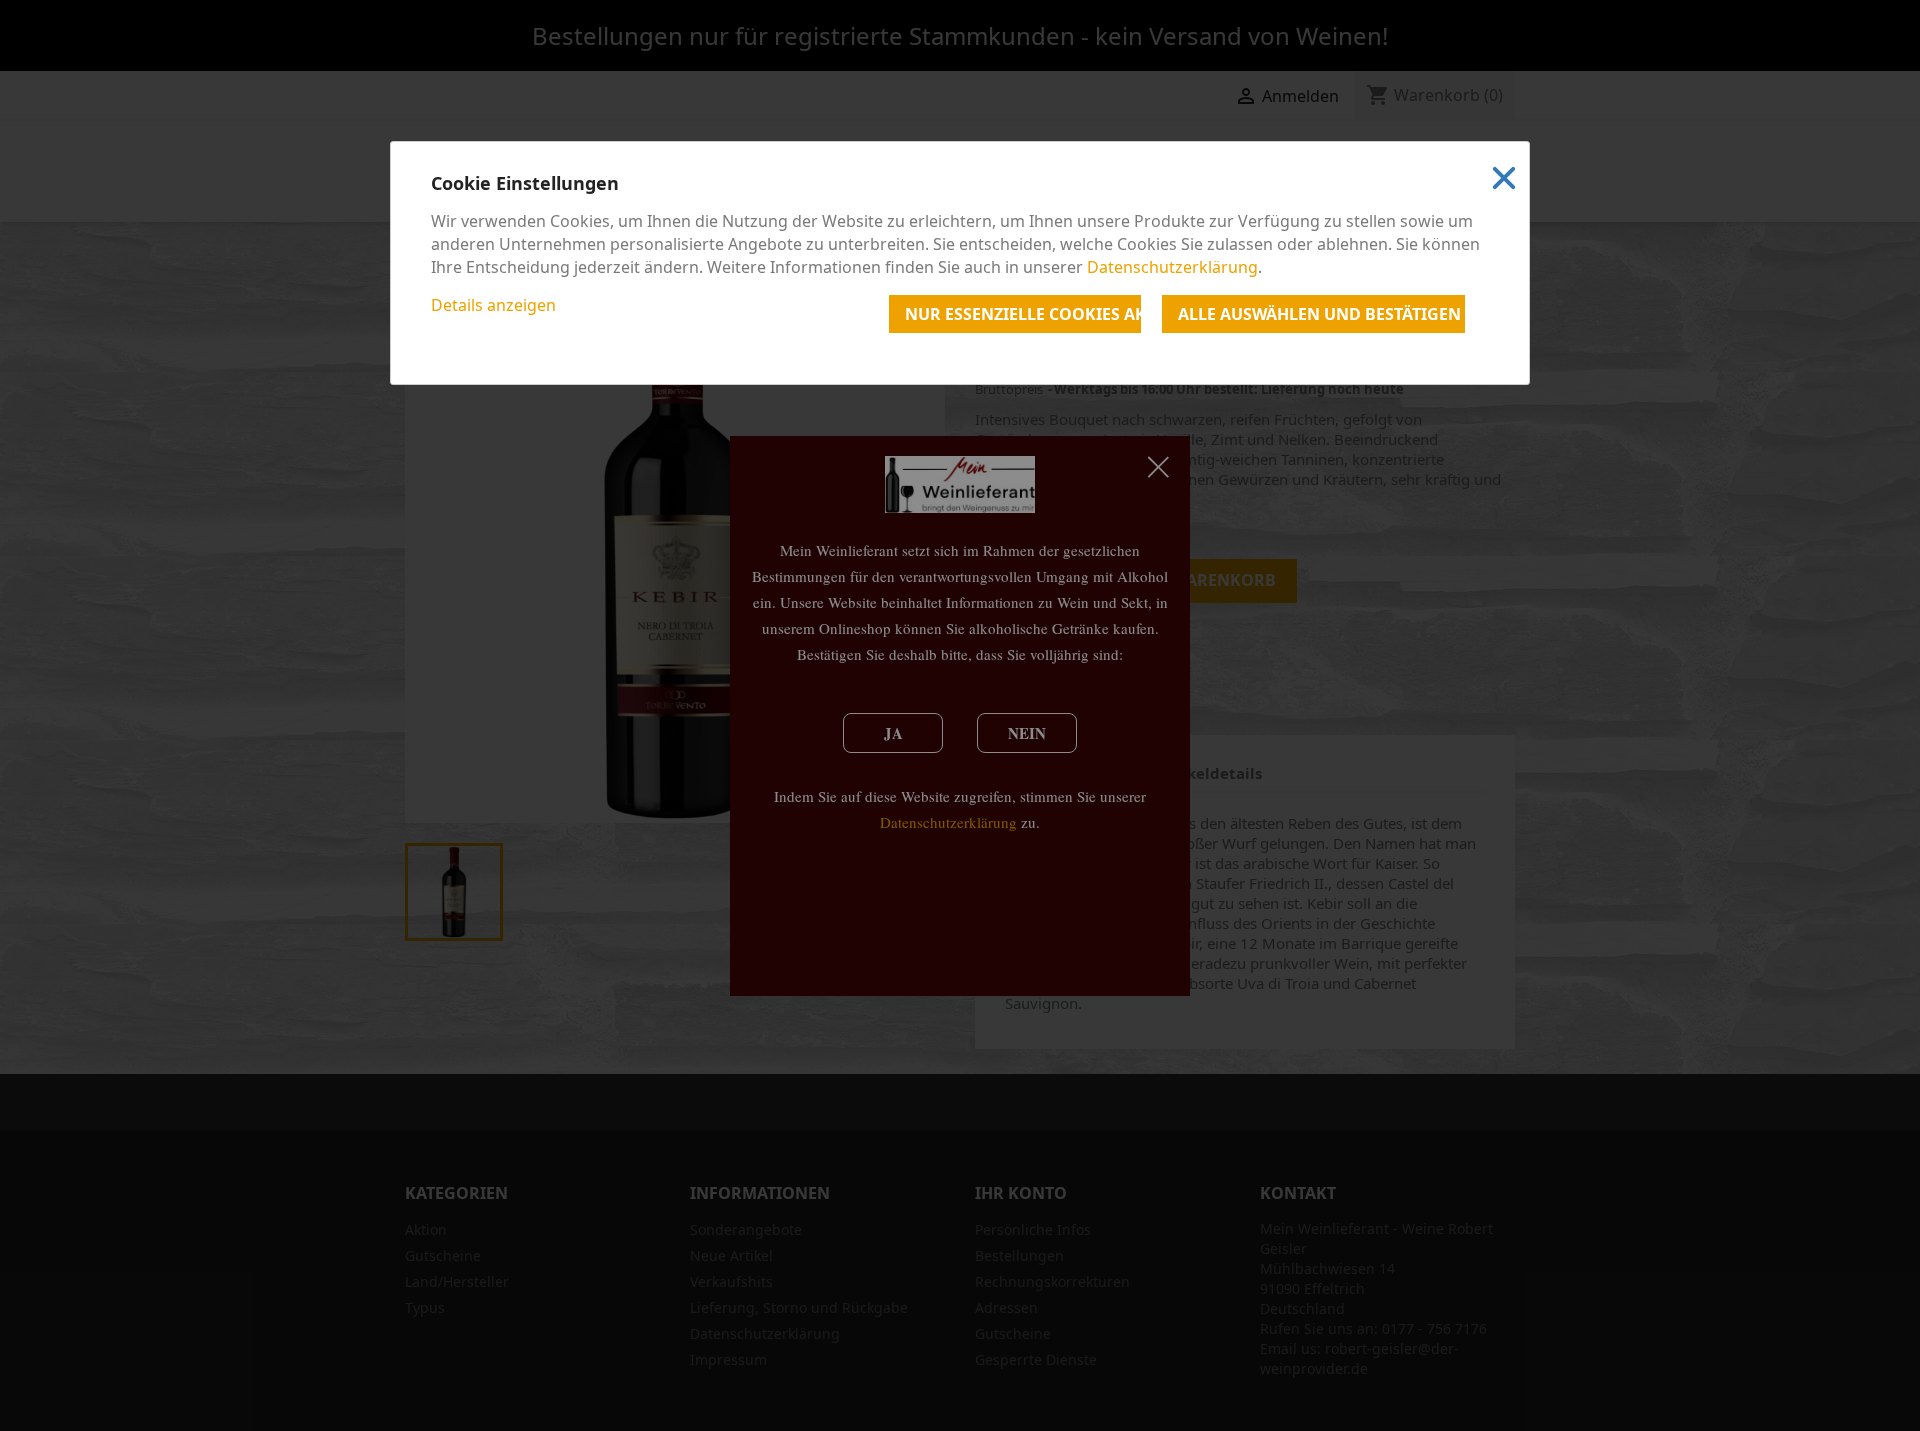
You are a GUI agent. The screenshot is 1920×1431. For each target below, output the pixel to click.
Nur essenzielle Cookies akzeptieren (1023, 314)
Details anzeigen (493, 305)
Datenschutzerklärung (1172, 267)
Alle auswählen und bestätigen (1319, 314)
